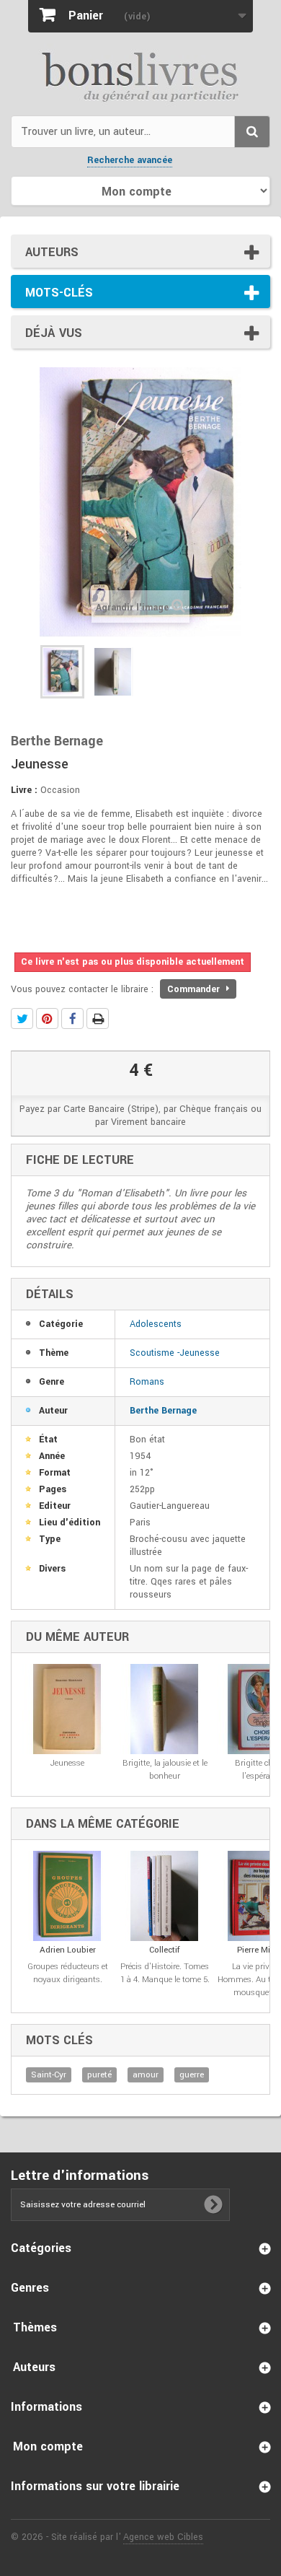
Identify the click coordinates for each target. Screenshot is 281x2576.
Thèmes (35, 2327)
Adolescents (156, 1324)
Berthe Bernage (163, 1411)
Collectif (165, 1950)
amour (146, 2075)
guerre (192, 2075)
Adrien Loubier (68, 1950)
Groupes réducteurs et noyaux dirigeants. (68, 1973)
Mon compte (48, 2446)
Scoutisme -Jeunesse (175, 1353)
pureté (99, 2075)
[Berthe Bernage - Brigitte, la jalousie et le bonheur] (165, 1709)
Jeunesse (67, 1763)
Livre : (24, 790)
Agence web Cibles (163, 2537)
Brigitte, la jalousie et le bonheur (165, 1770)
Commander (195, 989)
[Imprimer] (98, 1018)
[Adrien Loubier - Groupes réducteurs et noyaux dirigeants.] (67, 1896)
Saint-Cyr (49, 2075)
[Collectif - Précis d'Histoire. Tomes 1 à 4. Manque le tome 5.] (165, 1896)
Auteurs (52, 252)
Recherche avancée (130, 160)
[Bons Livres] (140, 76)
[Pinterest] (47, 1018)
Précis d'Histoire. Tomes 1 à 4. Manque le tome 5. (165, 1973)
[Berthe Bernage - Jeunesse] (62, 672)
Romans (147, 1382)
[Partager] (72, 1018)
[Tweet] (22, 1018)
